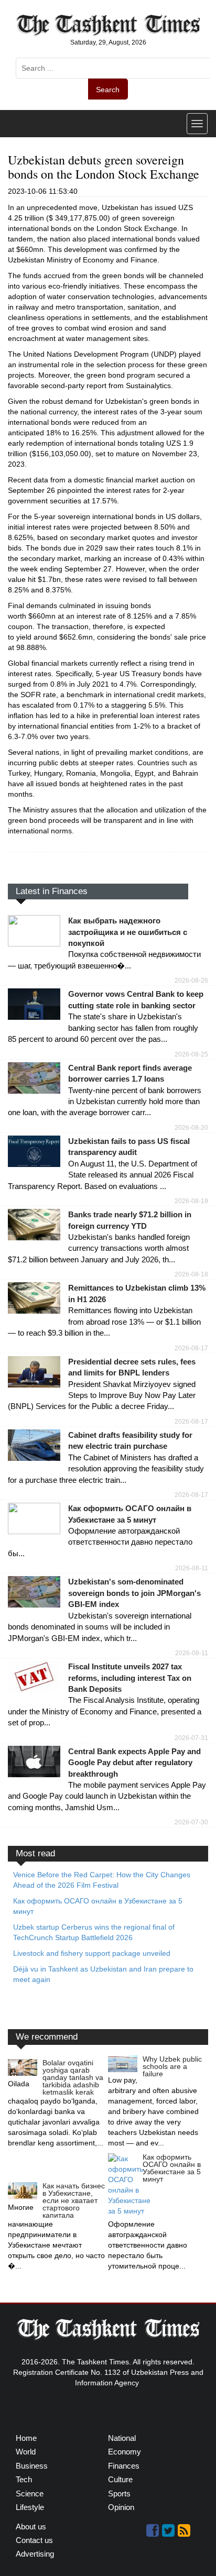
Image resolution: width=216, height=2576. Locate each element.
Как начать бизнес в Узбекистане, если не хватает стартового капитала (74, 2200)
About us (31, 2527)
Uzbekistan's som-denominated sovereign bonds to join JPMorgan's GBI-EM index (134, 1593)
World (26, 2452)
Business (32, 2466)
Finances (124, 2466)
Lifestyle (30, 2507)
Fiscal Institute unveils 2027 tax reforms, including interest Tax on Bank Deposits (130, 1678)
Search (108, 90)
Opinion (121, 2507)
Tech (24, 2479)
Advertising (35, 2554)
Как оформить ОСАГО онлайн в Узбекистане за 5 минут (172, 2168)
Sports (119, 2494)
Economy (125, 2452)
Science (30, 2494)
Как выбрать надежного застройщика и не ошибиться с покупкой (128, 932)
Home (26, 2438)
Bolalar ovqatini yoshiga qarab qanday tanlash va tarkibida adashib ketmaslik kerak (73, 2077)
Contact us (34, 2540)
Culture (120, 2479)
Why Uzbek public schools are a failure (172, 2066)
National (122, 2438)
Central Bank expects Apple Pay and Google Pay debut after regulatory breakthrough (134, 1763)
